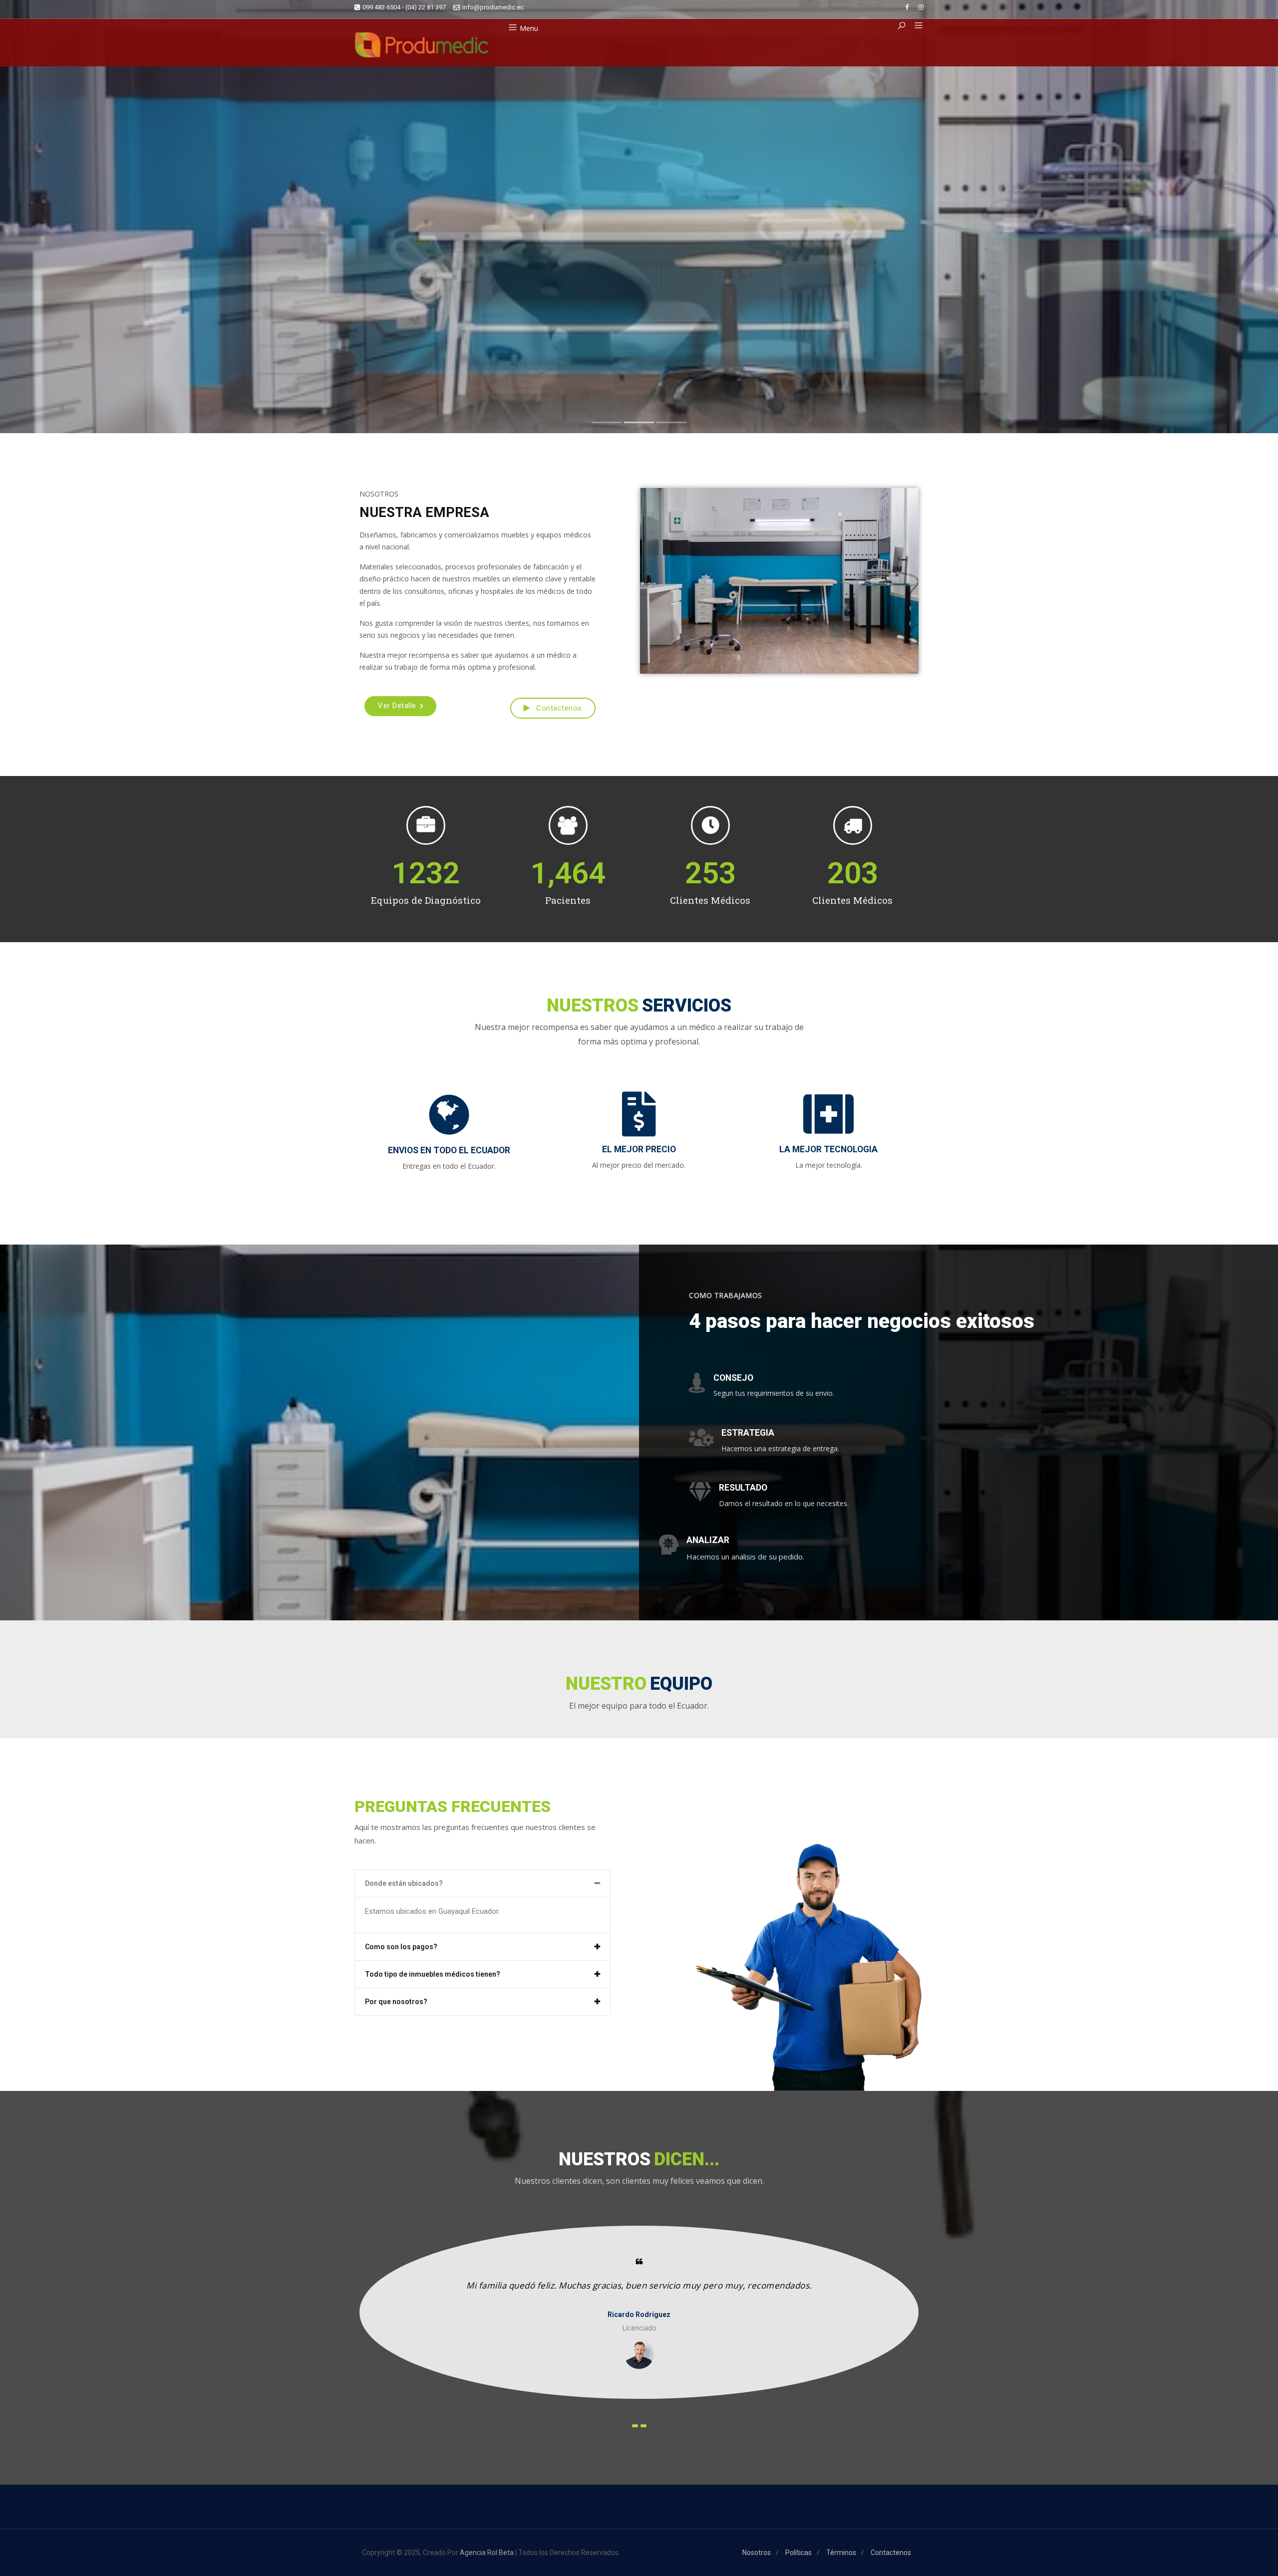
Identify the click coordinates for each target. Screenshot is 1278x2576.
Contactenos (558, 708)
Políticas (799, 2553)
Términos (841, 2553)
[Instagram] (921, 7)
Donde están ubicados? (404, 1883)
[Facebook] (907, 7)
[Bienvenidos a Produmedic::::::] (422, 45)
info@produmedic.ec (493, 7)
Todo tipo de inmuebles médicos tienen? (433, 1974)
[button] (915, 26)
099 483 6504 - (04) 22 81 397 (404, 7)
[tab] (482, 1883)
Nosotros (815, 305)
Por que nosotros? (396, 2002)
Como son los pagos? (401, 1947)
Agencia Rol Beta (487, 2553)
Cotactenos (906, 306)
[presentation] (635, 2426)
